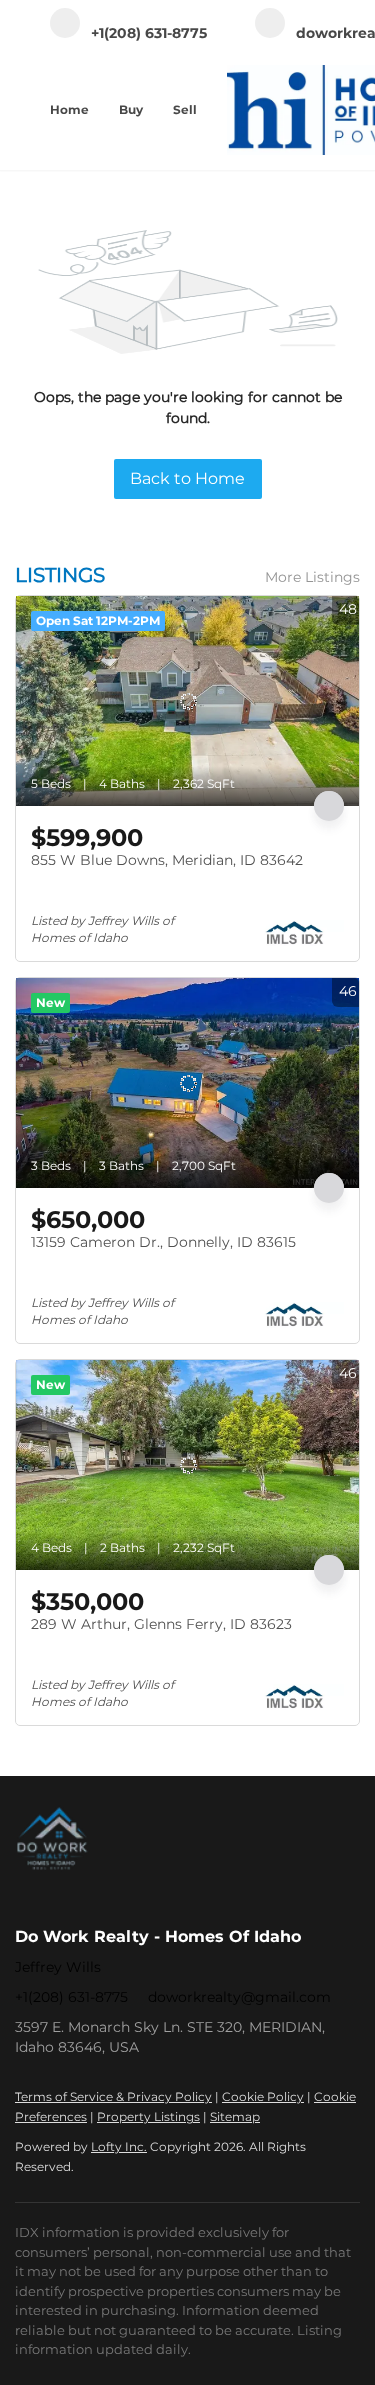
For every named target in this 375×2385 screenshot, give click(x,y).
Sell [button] (185, 109)
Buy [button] (131, 109)
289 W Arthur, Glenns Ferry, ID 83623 (161, 1624)
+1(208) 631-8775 (71, 1997)
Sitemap (235, 2116)
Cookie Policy (263, 2096)
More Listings (312, 577)
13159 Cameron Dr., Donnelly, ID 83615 (163, 1242)
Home (69, 109)
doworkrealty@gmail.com (239, 1997)
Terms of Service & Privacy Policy (113, 2096)
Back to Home (187, 478)
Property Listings (148, 2116)
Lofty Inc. (119, 2146)
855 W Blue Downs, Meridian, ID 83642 (167, 860)
